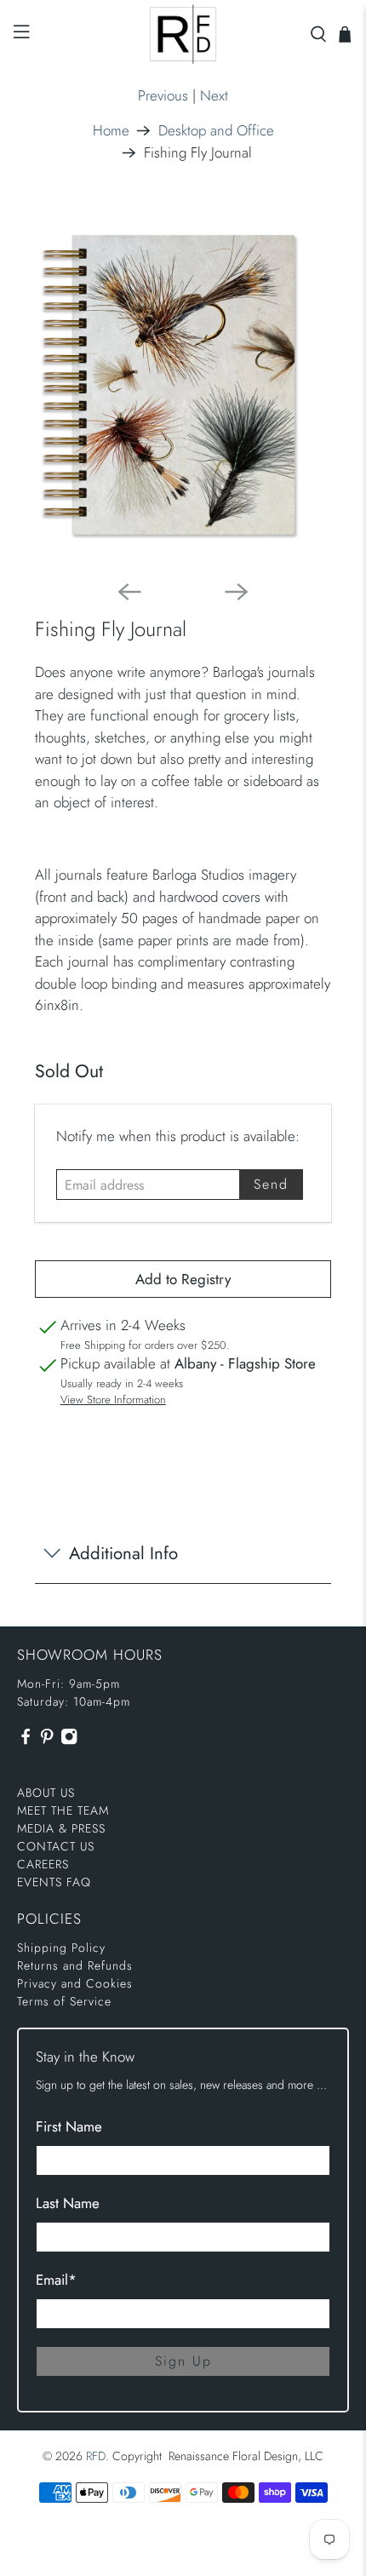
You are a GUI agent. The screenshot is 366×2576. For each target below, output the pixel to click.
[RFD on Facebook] (26, 1741)
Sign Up (183, 2361)
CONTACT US (56, 1846)
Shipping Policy (61, 1948)
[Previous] (129, 592)
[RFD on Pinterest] (47, 1741)
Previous (163, 95)
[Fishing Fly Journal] (183, 384)
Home (111, 131)
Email (56, 2280)
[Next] (237, 592)
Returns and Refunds (75, 1965)
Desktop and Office (216, 131)
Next (214, 95)
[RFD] (183, 34)
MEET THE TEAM (63, 1810)
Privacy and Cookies (75, 1983)
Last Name (68, 2203)
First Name (69, 2126)
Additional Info (123, 1553)
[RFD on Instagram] (69, 1741)
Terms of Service (64, 2001)
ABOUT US (46, 1793)
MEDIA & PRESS (61, 1828)
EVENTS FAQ (54, 1882)
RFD (96, 2456)
